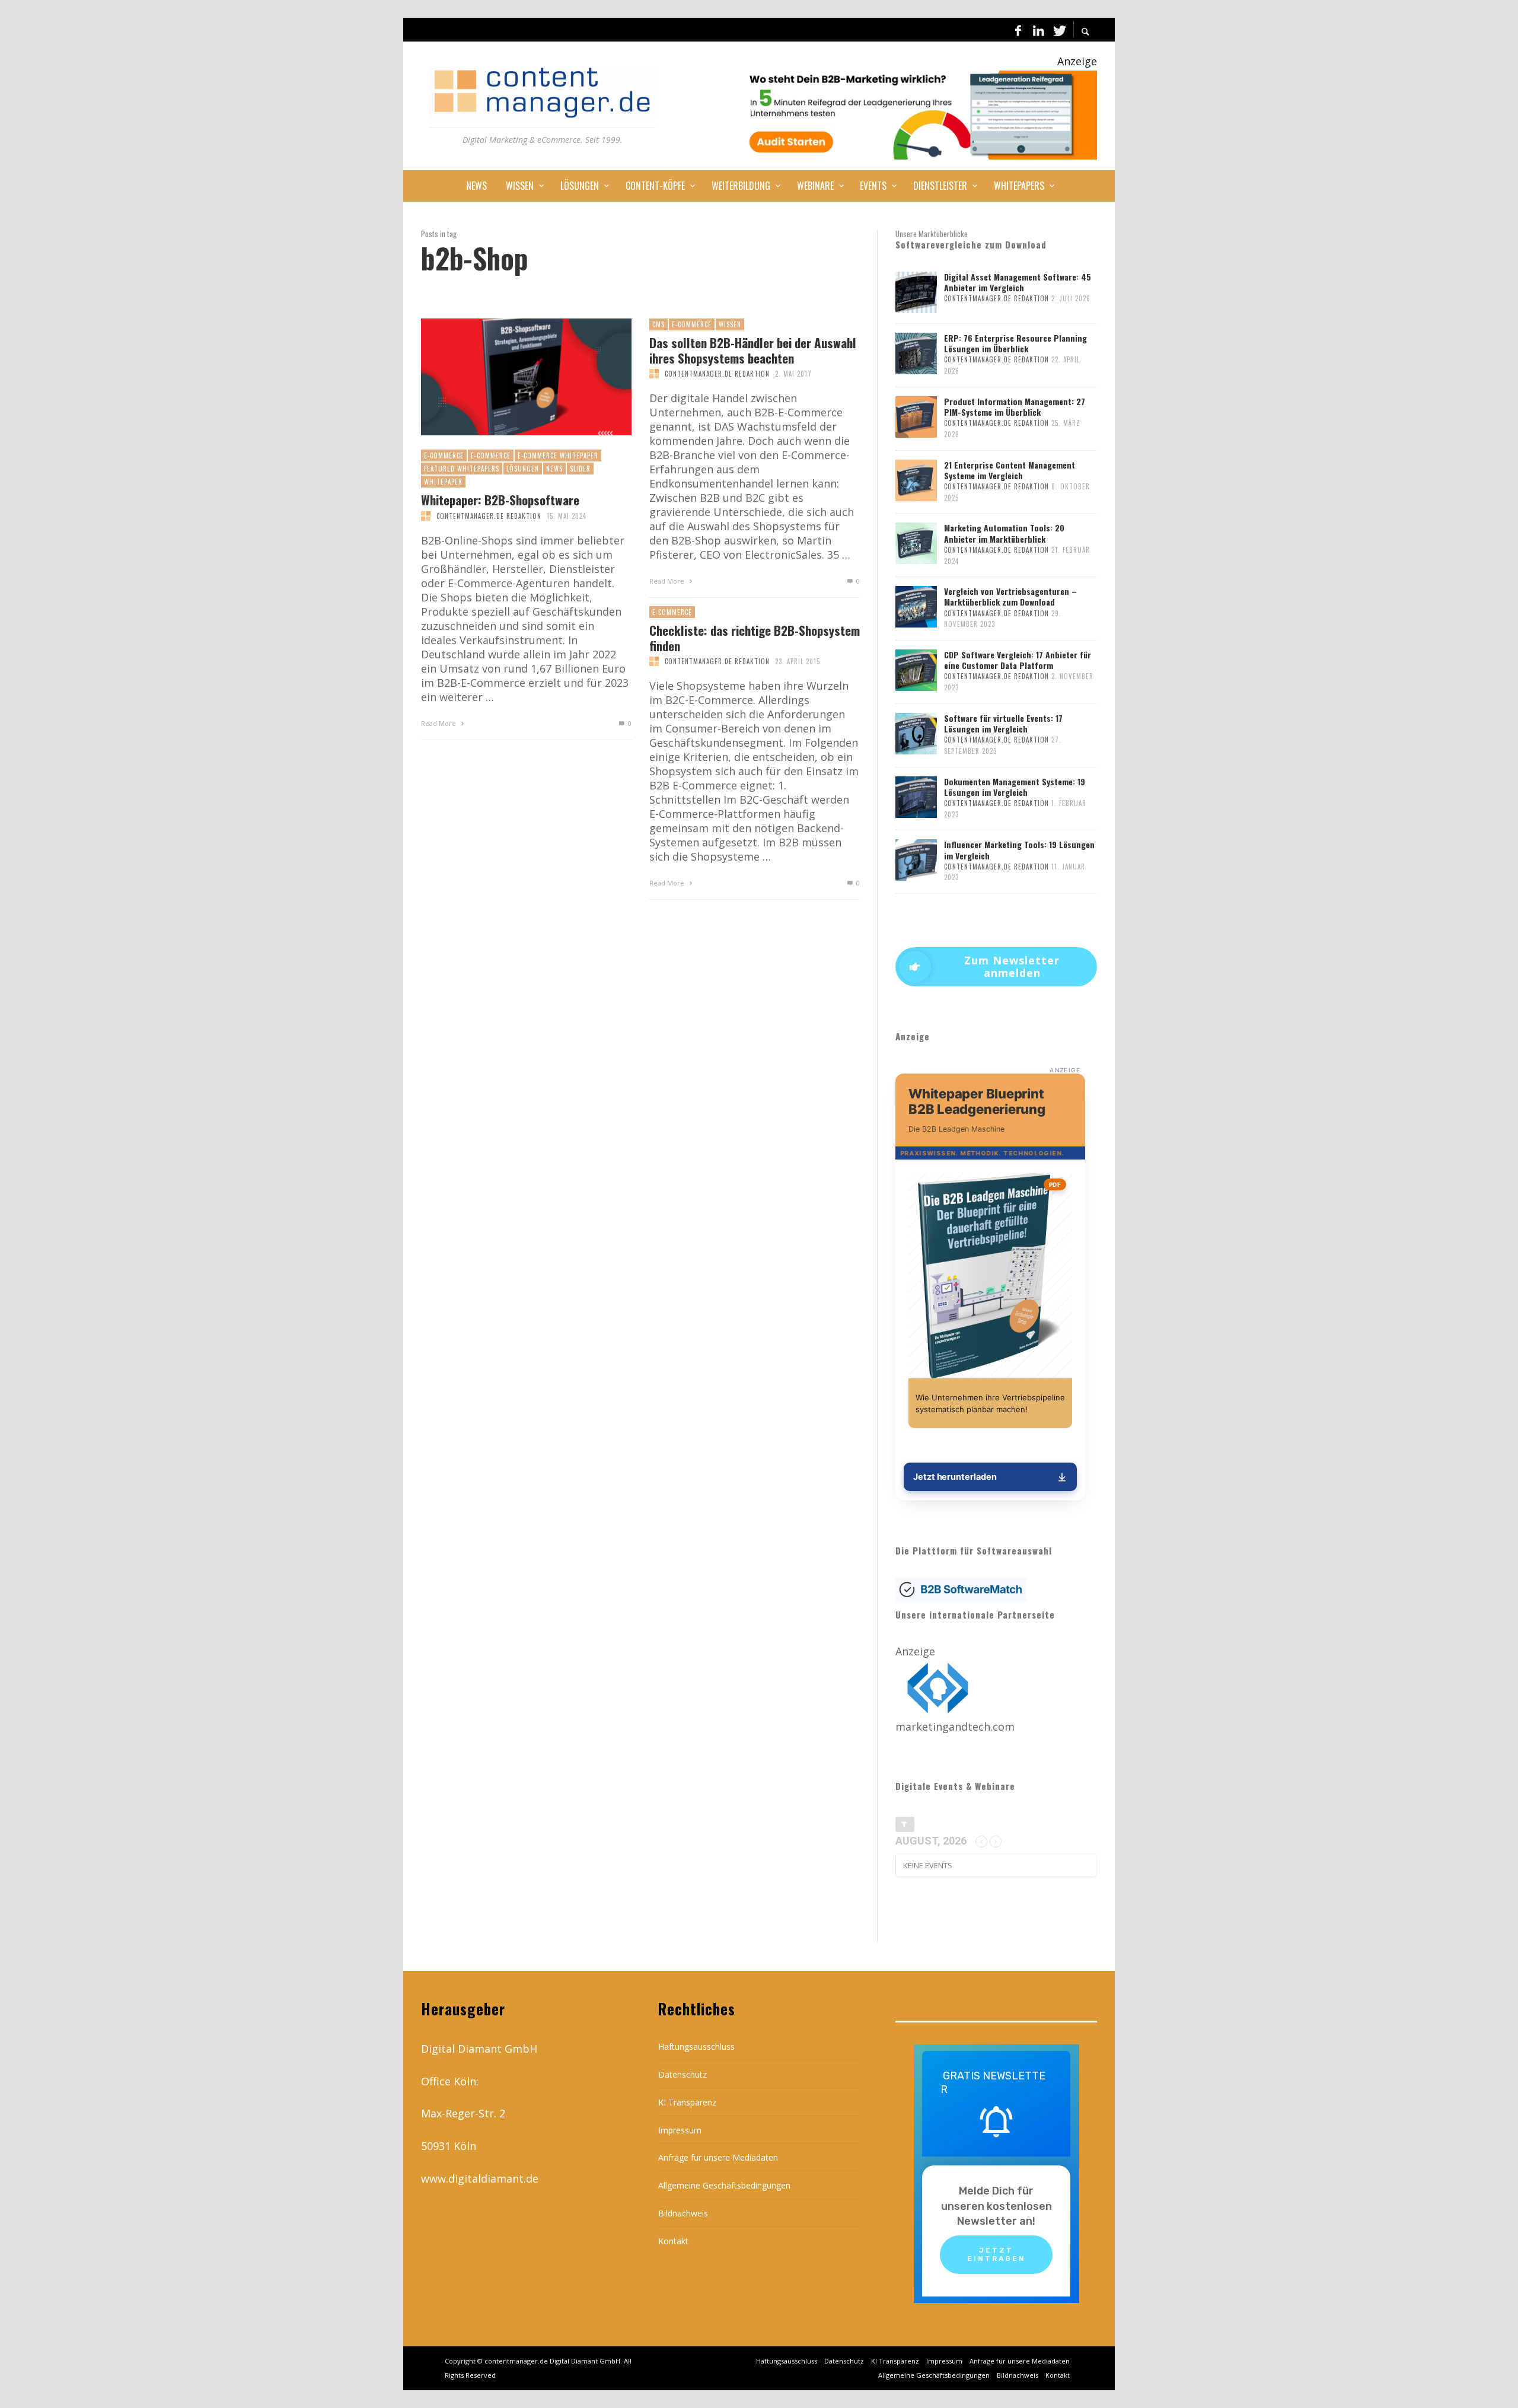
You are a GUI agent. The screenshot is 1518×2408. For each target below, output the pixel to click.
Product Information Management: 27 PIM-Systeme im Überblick (1015, 407)
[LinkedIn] (1038, 30)
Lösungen (523, 469)
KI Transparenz (687, 2102)
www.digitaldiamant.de (480, 2178)
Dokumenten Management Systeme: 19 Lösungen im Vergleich (1015, 787)
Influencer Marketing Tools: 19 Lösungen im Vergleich (1019, 850)
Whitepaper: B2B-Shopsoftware (500, 500)
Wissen (730, 324)
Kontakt (673, 2241)
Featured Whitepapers (462, 469)
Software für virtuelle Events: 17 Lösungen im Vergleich (1003, 723)
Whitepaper (443, 482)
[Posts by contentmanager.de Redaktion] (426, 516)
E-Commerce (444, 456)
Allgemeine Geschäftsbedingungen (724, 2185)
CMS (658, 324)
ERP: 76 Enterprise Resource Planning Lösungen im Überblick (1015, 343)
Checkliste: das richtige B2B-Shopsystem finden (755, 638)
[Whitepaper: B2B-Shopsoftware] (507, 377)
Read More (439, 723)
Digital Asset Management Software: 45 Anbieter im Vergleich (1018, 282)
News (554, 469)
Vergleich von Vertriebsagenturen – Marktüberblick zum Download (1010, 596)
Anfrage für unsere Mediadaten (718, 2157)
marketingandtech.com (955, 1727)
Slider (580, 469)
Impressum (680, 2130)
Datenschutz (683, 2074)
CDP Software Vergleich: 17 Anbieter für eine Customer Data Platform (1018, 660)
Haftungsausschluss (696, 2047)
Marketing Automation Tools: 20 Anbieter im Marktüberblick (1004, 533)
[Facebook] (1018, 30)
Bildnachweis (683, 2213)
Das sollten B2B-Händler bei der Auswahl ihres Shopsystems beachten (753, 350)
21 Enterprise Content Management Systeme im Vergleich (1010, 470)
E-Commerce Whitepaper (558, 456)
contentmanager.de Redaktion (489, 516)
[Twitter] (1058, 30)
